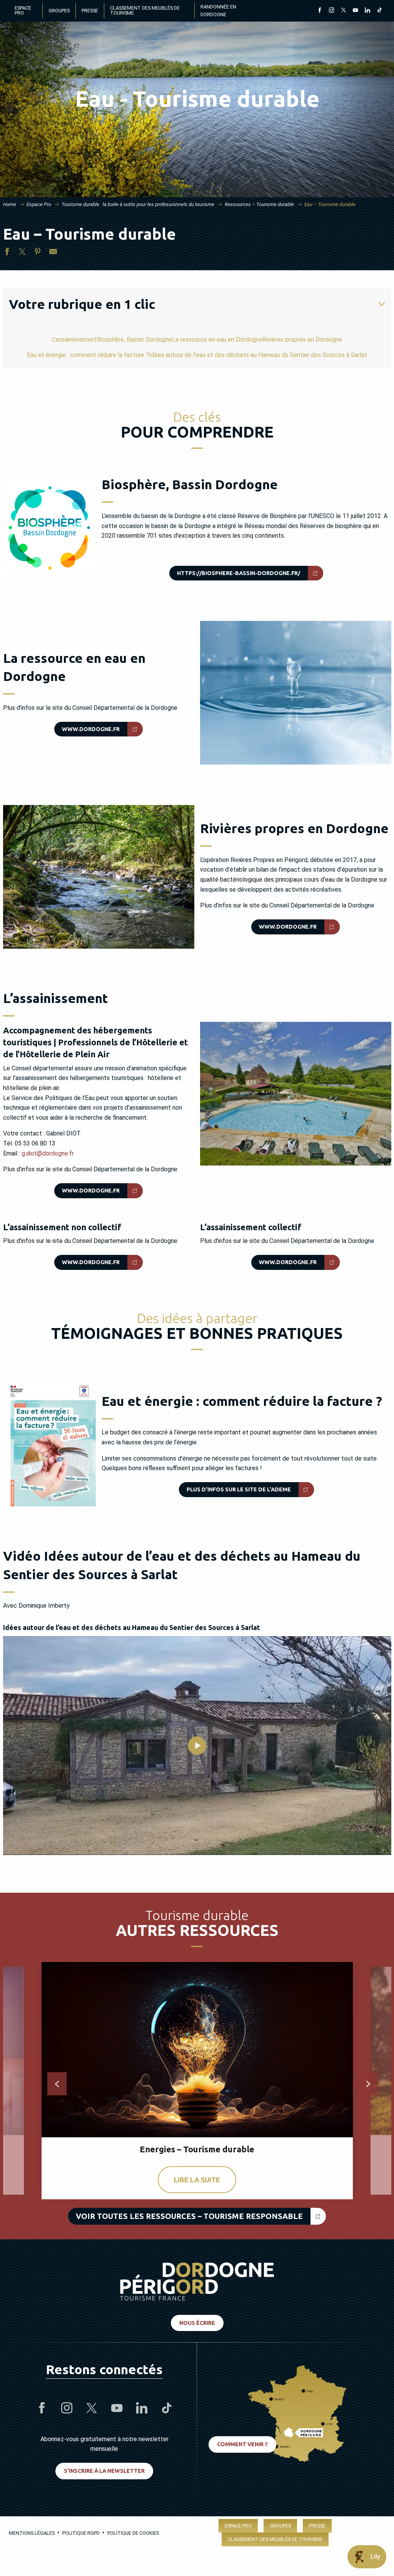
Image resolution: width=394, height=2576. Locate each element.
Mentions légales (32, 2533)
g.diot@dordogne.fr (48, 1153)
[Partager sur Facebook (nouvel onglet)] (7, 253)
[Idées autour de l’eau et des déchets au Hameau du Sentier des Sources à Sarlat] (197, 1746)
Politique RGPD (81, 2533)
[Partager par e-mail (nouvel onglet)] (53, 253)
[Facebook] (320, 11)
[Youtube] (355, 11)
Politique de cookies (133, 2533)
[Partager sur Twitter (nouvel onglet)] (22, 253)
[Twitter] (343, 11)
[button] (296, 693)
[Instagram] (331, 11)
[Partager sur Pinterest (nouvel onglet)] (38, 253)
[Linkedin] (367, 11)
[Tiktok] (379, 11)
